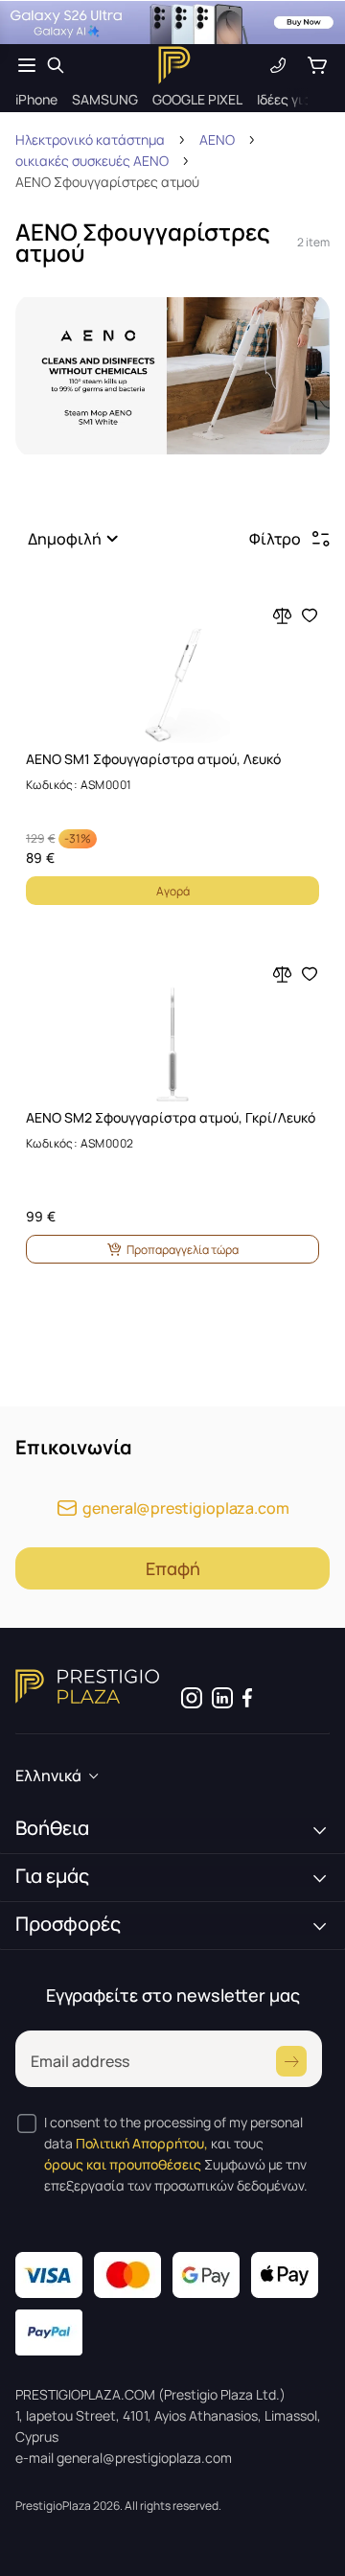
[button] (76, 539)
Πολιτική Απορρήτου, (142, 2143)
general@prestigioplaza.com (186, 1508)
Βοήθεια (52, 1828)
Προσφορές (68, 1924)
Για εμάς (52, 1876)
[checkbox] (27, 2123)
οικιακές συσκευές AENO (92, 161)
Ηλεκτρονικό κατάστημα (90, 139)
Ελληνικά (48, 1775)
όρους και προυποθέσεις (123, 2164)
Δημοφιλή (65, 539)
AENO (217, 139)
